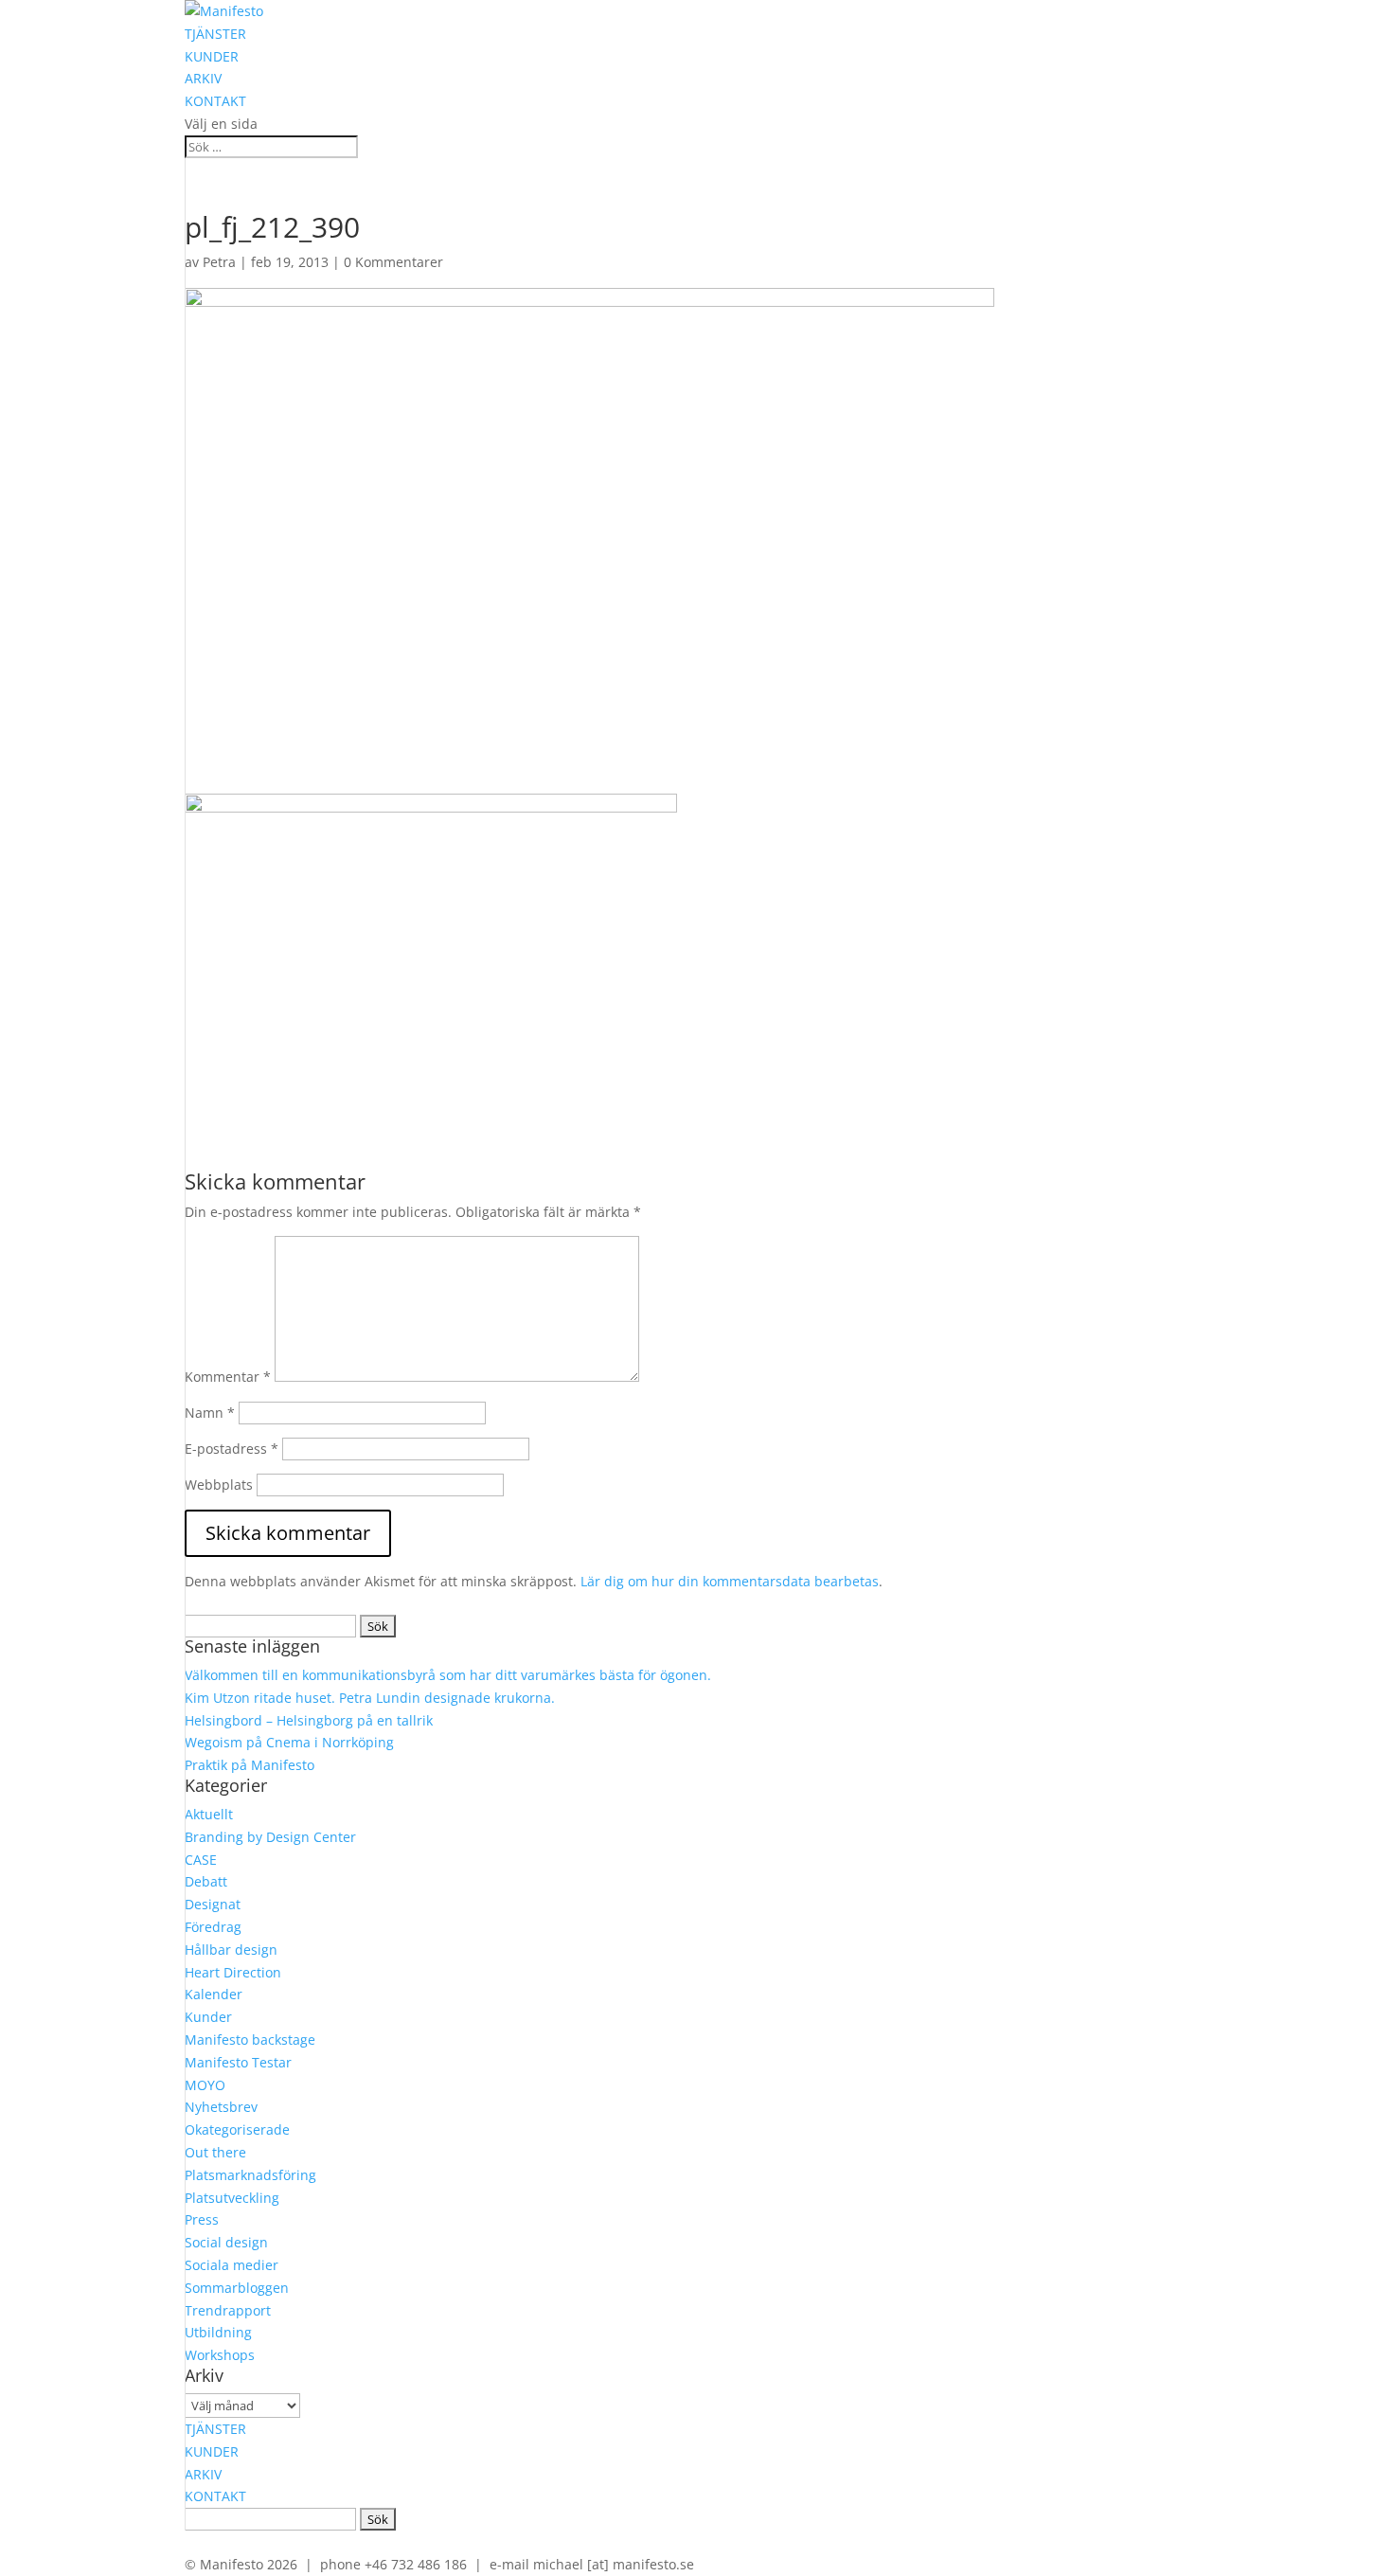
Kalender (214, 1994)
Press (202, 2219)
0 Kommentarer (393, 262)
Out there (215, 2152)
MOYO (205, 2085)
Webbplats (219, 1485)
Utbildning (218, 2332)
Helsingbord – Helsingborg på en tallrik (309, 1720)
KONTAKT (215, 101)
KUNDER (212, 56)
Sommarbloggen (237, 2288)
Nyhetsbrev (221, 2107)
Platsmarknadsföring (250, 2175)
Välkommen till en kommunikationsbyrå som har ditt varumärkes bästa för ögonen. (448, 1675)
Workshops (220, 2355)
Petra (219, 262)
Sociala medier (232, 2265)
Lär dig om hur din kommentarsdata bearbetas (730, 1581)
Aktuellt (209, 1814)
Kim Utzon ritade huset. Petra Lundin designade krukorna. (370, 1698)
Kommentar (228, 1377)
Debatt (206, 1881)
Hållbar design (231, 1950)
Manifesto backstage (250, 2039)
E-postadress (232, 1449)
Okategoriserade (237, 2129)
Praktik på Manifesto (250, 1765)
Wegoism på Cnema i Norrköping (289, 1742)
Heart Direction (233, 1972)
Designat (213, 1904)
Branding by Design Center (270, 1837)
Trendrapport (228, 2310)
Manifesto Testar (238, 2062)
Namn (210, 1413)
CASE (201, 1860)
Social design (226, 2242)
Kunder (208, 2017)
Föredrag (213, 1927)
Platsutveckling (232, 2198)
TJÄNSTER (215, 34)
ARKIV (203, 78)
